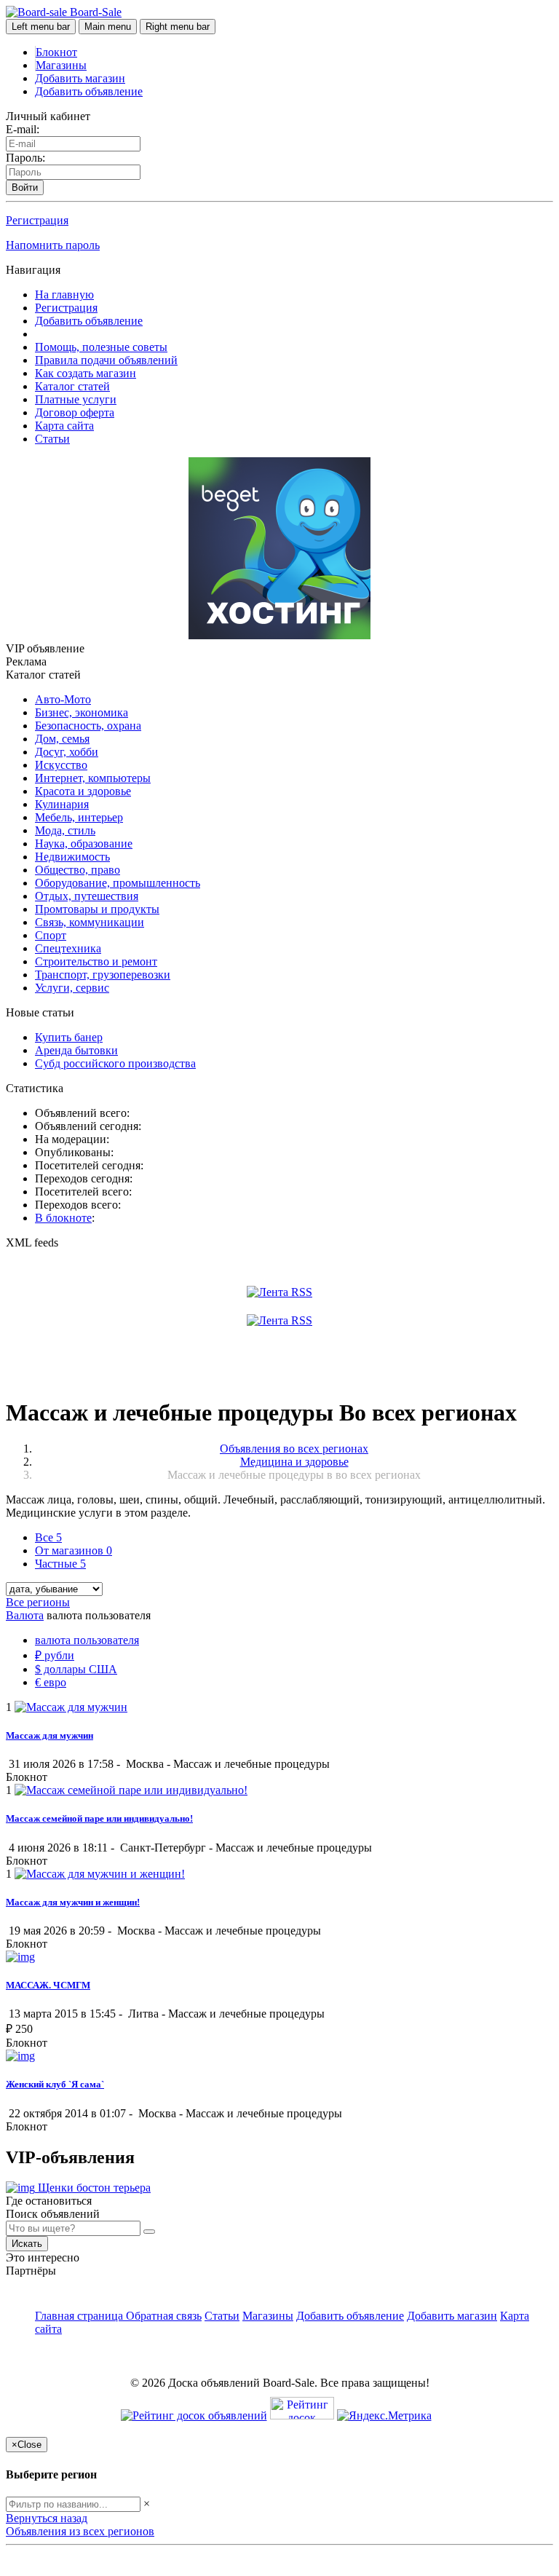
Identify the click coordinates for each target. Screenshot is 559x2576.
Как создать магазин (86, 373)
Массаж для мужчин (49, 1735)
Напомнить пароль (53, 245)
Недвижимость (72, 857)
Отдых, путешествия (87, 896)
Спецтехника (68, 948)
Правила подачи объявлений (106, 360)
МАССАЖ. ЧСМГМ (48, 1985)
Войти (25, 187)
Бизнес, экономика (82, 712)
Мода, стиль (65, 830)
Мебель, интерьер (79, 817)
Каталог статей (72, 386)
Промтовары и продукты (97, 909)
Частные (60, 1564)
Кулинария (62, 804)
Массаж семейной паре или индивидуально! (99, 1818)
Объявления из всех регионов (80, 2531)
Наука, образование (84, 843)
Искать (27, 2244)
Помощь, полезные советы (101, 347)
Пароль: (25, 158)
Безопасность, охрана (88, 726)
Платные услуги (76, 399)
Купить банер (69, 1037)
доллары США (76, 1669)
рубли (55, 1655)
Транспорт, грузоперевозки (103, 975)
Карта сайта (64, 426)
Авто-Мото (63, 699)
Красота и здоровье (83, 791)
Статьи (52, 439)
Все (48, 1537)
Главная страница (80, 2316)
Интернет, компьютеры (93, 778)
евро (51, 1682)
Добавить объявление (89, 91)
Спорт (51, 935)
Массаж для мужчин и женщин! (73, 1902)
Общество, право (78, 870)
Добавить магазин (80, 78)
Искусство (61, 765)
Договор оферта (75, 412)
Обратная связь (164, 2316)
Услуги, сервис (72, 988)
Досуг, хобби (67, 752)
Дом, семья (62, 739)
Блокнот (56, 52)
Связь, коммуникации (90, 922)
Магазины (61, 65)
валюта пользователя (87, 1640)
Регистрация (37, 220)
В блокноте (63, 1218)
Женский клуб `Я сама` (55, 2084)
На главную (64, 295)
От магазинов (74, 1550)
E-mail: (23, 129)
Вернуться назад (47, 2518)
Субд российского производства (115, 1063)
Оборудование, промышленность (118, 883)
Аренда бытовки (76, 1050)
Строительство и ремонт (96, 961)
